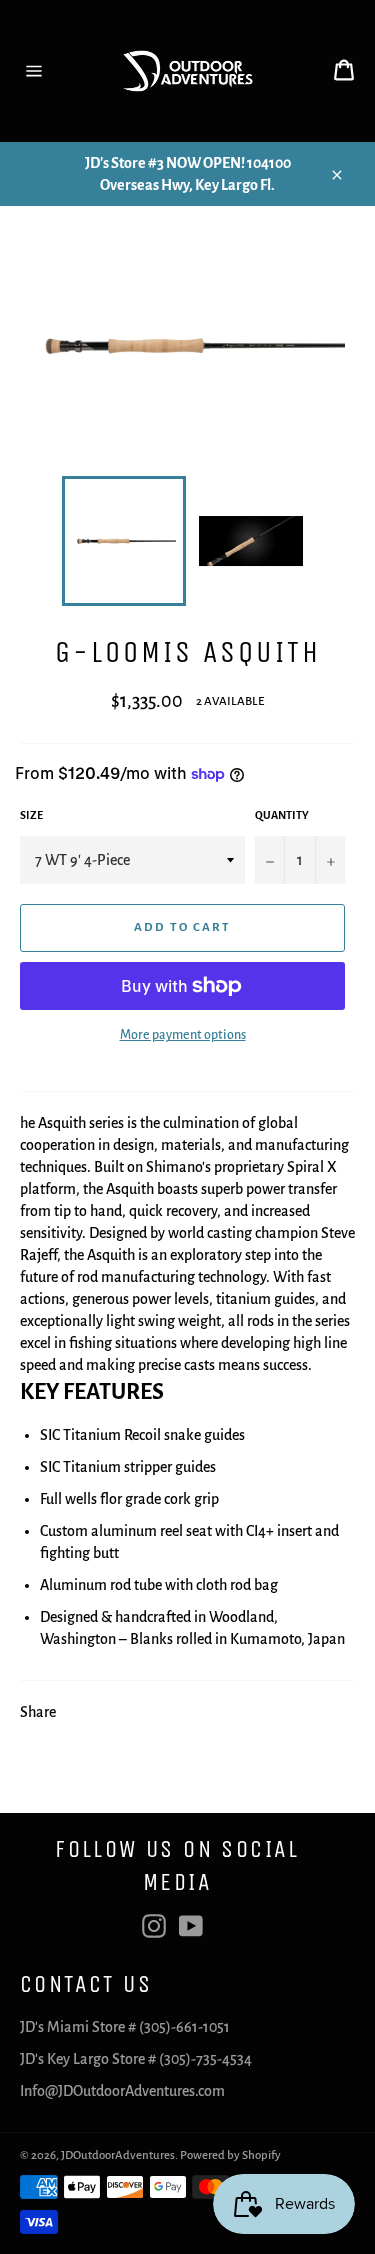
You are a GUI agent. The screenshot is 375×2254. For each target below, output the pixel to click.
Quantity (282, 815)
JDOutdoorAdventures (118, 2155)
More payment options (183, 1035)
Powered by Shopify (230, 2155)
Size (31, 815)
